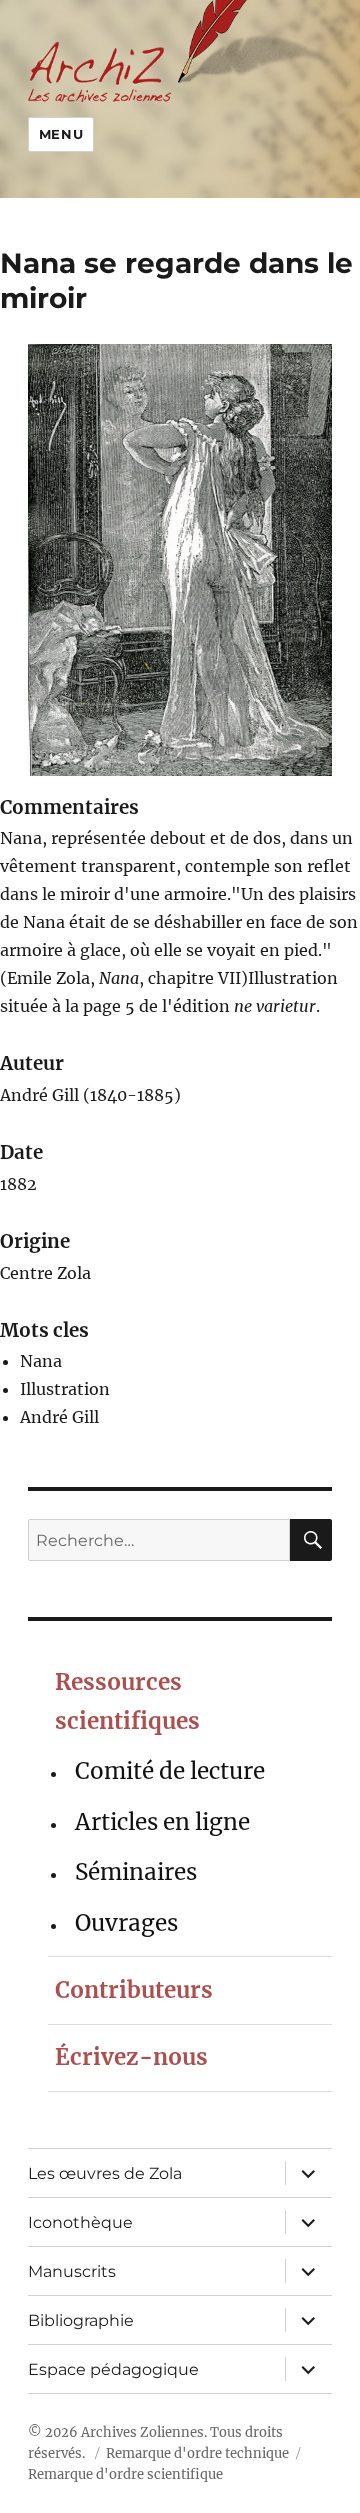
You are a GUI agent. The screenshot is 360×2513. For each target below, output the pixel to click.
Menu (61, 134)
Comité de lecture (170, 1771)
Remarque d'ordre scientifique (125, 2474)
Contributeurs (134, 1990)
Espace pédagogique (113, 2369)
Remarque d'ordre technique (197, 2453)
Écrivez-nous (131, 2057)
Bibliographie (81, 2320)
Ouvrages (126, 1923)
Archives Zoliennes (142, 2432)
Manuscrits (72, 2271)
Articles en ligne (162, 1822)
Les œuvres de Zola (105, 2173)
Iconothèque (80, 2222)
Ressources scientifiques (127, 1701)
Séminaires (136, 1872)
